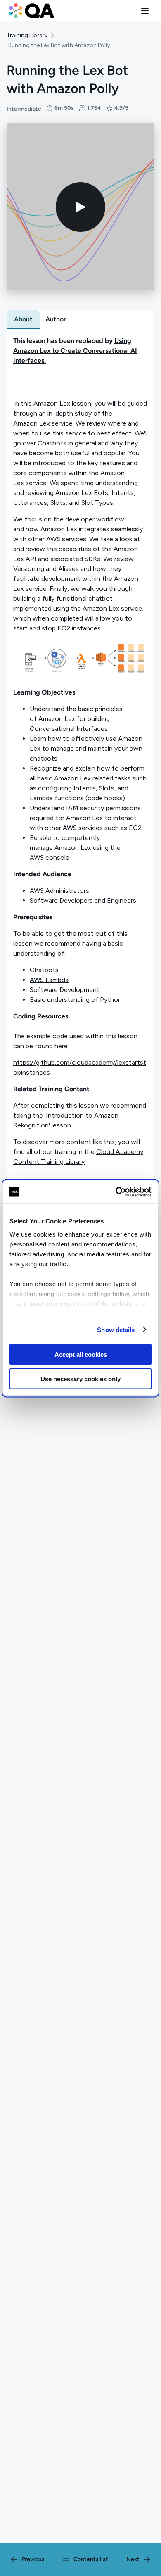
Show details (116, 1329)
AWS (53, 539)
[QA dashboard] (32, 11)
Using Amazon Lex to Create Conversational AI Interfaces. (75, 351)
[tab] (23, 319)
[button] (145, 11)
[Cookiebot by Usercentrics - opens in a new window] (116, 1192)
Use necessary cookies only (80, 1378)
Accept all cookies (81, 1355)
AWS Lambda (49, 980)
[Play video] (80, 207)
